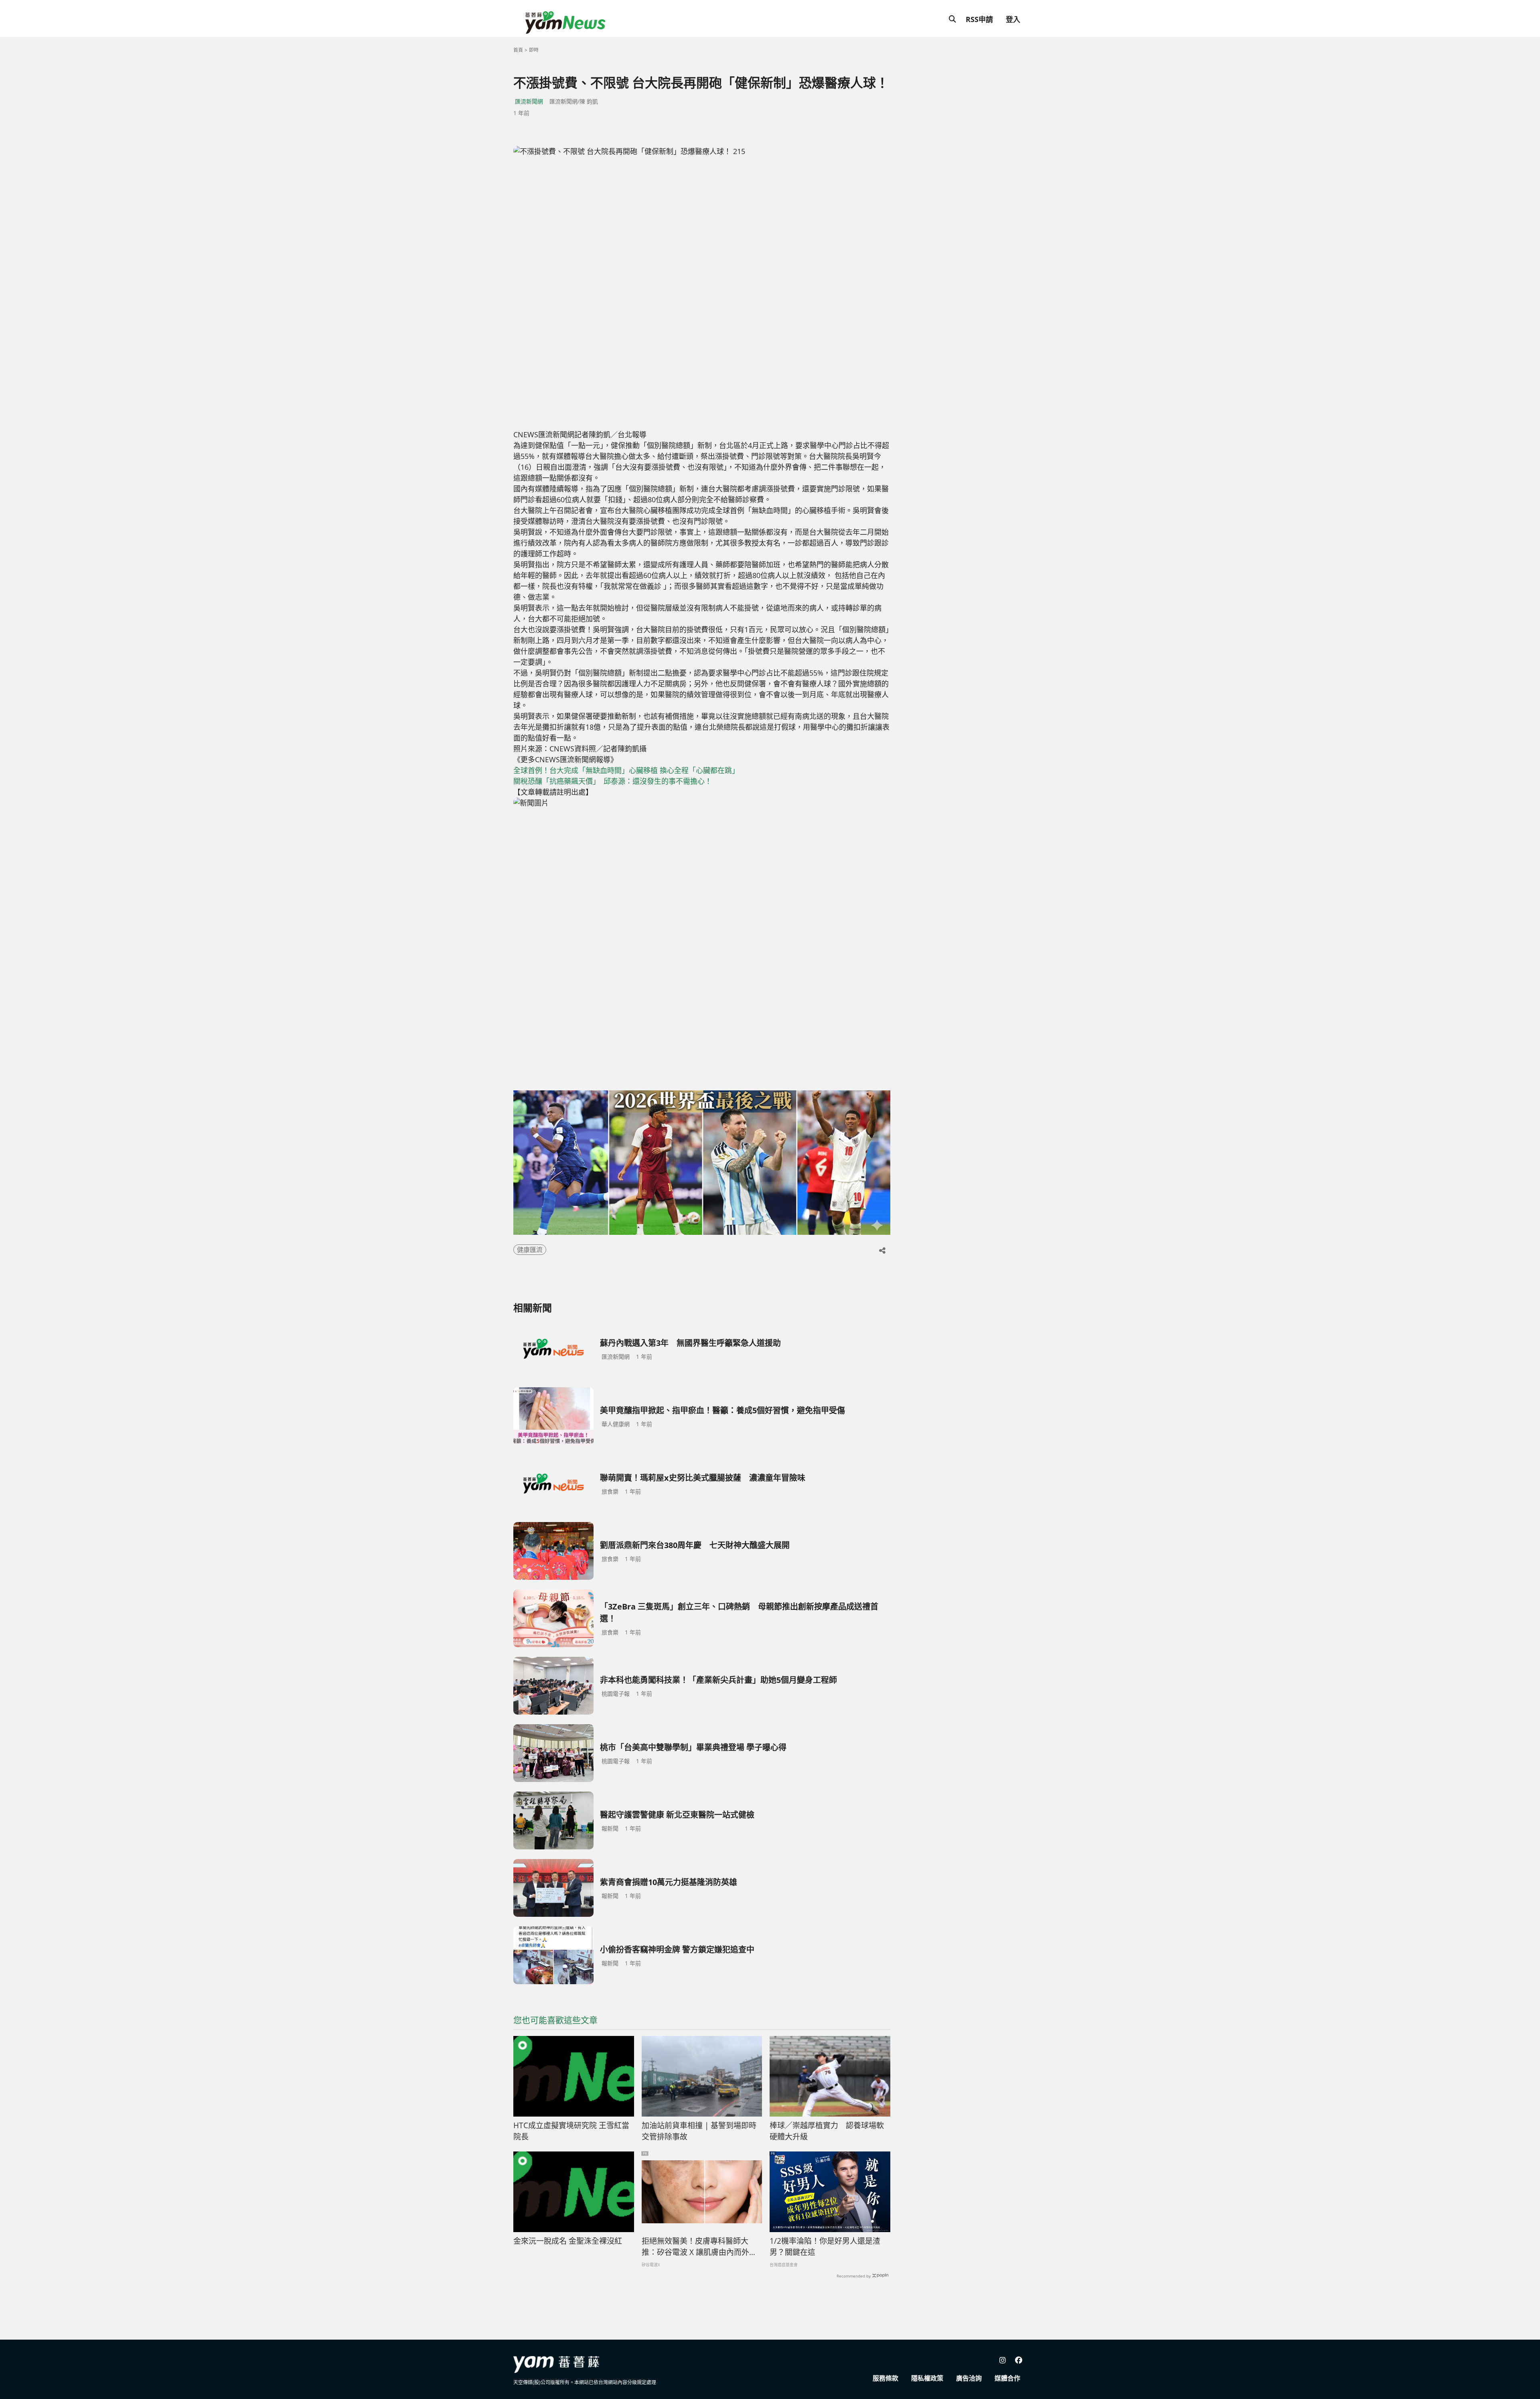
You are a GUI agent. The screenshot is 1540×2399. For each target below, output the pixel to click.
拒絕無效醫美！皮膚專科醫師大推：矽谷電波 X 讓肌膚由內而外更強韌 (699, 2247)
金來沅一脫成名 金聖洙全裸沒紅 (568, 2241)
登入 (1013, 19)
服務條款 (885, 2378)
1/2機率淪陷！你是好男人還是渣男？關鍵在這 (825, 2247)
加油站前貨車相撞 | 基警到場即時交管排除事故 (699, 2131)
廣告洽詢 (969, 2378)
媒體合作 (1007, 2378)
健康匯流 (530, 1250)
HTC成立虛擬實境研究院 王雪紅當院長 (571, 2131)
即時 (534, 50)
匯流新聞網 (529, 101)
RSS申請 (979, 19)
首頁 (518, 50)
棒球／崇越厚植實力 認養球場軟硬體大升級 (827, 2131)
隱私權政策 (927, 2378)
